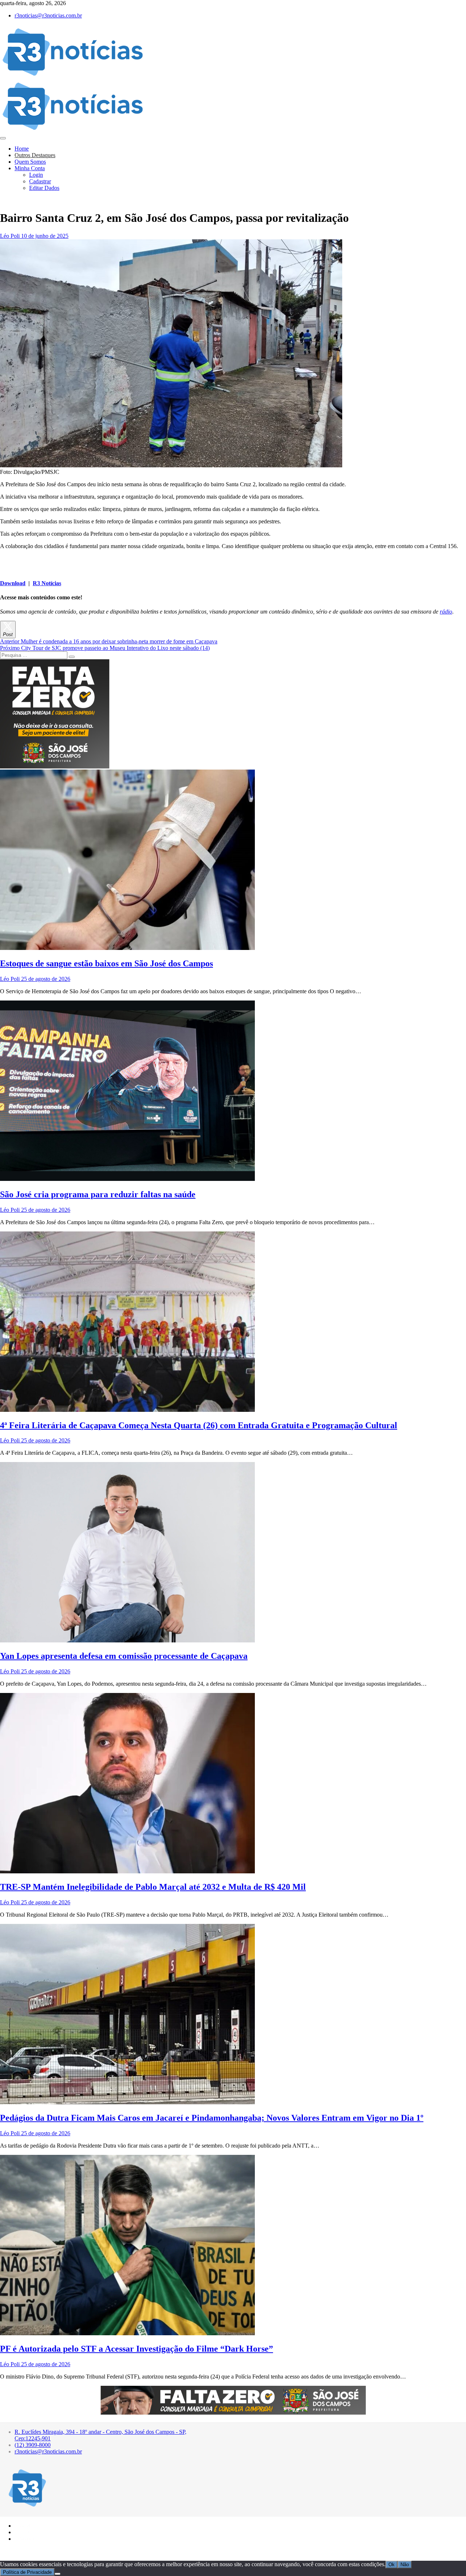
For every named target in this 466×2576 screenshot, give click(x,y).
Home (22, 149)
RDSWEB (72, 2551)
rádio (446, 612)
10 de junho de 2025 (44, 236)
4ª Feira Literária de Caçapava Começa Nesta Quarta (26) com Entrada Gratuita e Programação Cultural (199, 1425)
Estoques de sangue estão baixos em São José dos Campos (106, 963)
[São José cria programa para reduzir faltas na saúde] (127, 1179)
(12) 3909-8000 (33, 2445)
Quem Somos (30, 162)
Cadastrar (40, 181)
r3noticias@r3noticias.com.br (48, 15)
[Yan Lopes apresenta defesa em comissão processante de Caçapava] (127, 1640)
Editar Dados (44, 188)
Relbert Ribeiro (47, 2551)
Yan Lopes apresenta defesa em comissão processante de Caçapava (124, 1656)
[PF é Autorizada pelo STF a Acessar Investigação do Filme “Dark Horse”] (127, 2333)
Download (13, 583)
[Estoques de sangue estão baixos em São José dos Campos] (127, 948)
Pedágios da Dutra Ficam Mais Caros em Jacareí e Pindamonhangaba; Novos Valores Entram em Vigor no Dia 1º (212, 2118)
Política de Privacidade (27, 2572)
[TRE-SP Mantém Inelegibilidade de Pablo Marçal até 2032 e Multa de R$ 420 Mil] (127, 1871)
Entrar (25, 2531)
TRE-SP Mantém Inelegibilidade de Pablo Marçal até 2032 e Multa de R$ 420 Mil (153, 1887)
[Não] (58, 2574)
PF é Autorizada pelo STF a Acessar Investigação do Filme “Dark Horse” (137, 2349)
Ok (392, 2565)
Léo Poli (10, 236)
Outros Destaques (35, 155)
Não (405, 2565)
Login (36, 175)
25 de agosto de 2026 (45, 979)
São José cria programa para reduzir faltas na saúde (98, 1194)
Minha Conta (30, 168)
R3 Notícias (47, 583)
